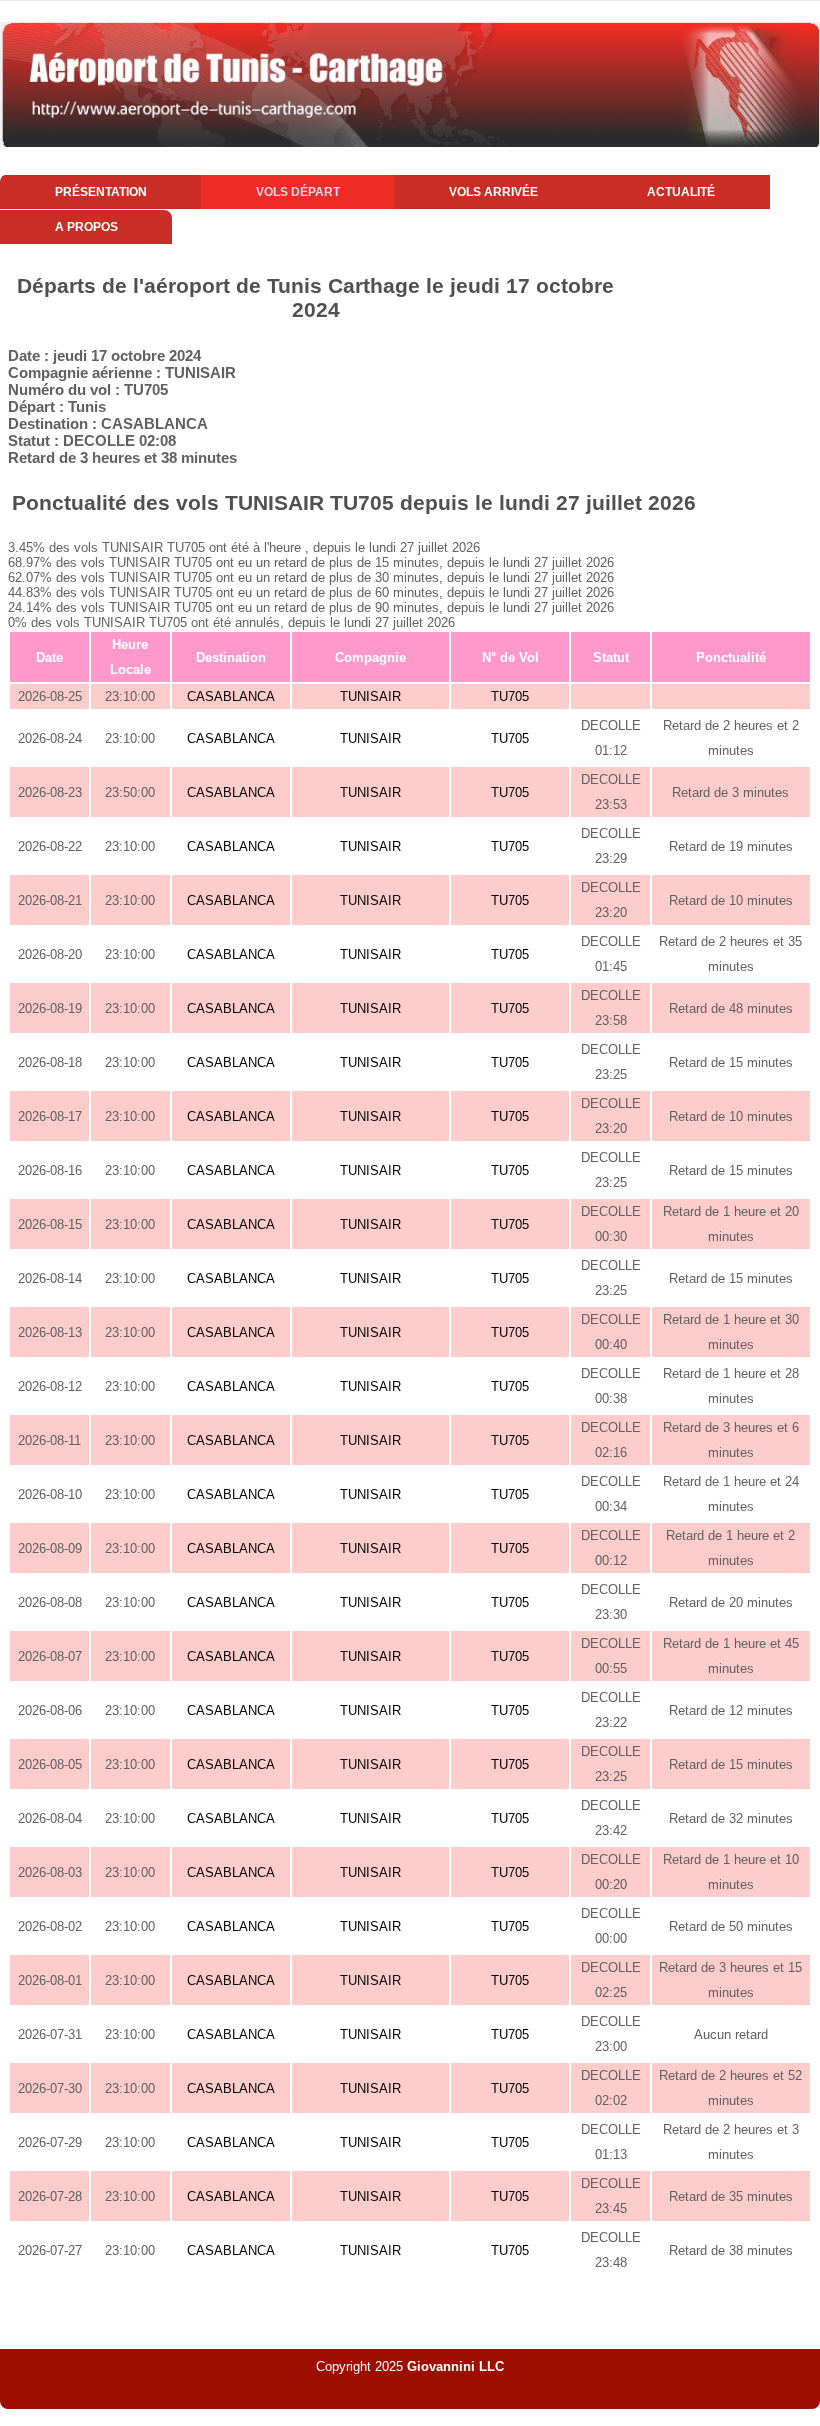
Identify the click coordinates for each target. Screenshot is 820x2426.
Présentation (101, 192)
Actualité (681, 192)
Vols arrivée (493, 192)
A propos (86, 227)
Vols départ (298, 192)
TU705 (510, 696)
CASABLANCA (231, 696)
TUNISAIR (370, 696)
